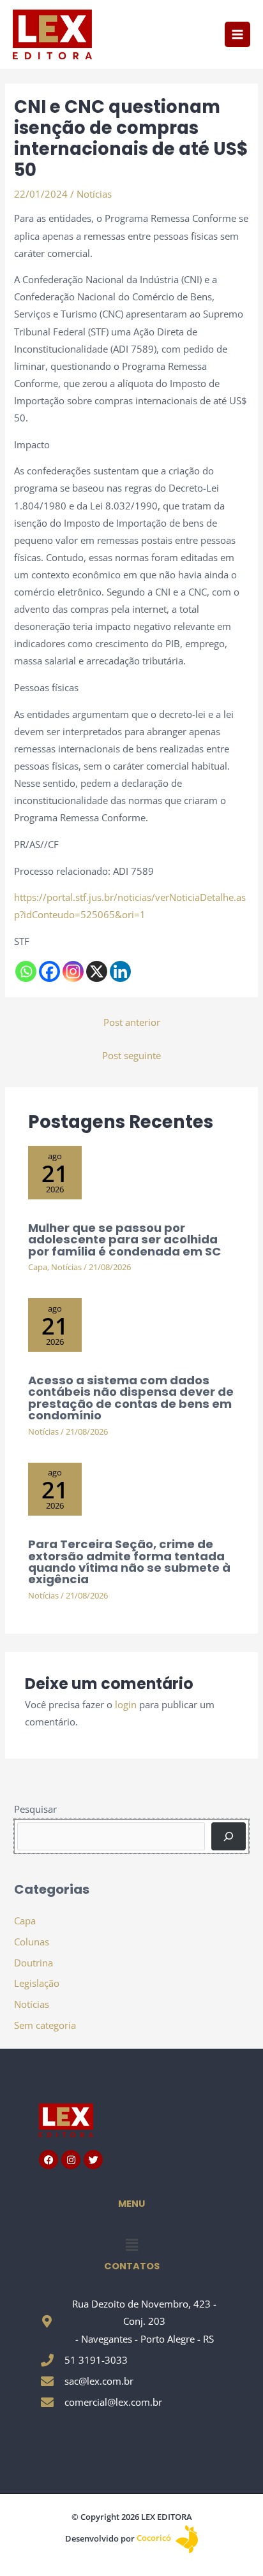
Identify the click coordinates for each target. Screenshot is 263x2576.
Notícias (94, 194)
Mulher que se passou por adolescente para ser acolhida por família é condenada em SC (124, 1239)
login (126, 1704)
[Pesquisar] (228, 1836)
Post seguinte (131, 1055)
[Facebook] (49, 971)
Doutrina (34, 1963)
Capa (38, 1267)
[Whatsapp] (26, 971)
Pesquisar (35, 1809)
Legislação (37, 1983)
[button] (131, 2245)
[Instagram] (73, 971)
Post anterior (132, 1022)
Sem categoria (45, 2025)
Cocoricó (155, 2538)
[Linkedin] (120, 971)
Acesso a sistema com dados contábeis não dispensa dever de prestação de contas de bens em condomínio (131, 1398)
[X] (97, 971)
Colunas (32, 1942)
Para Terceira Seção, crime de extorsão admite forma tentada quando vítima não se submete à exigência (129, 1562)
